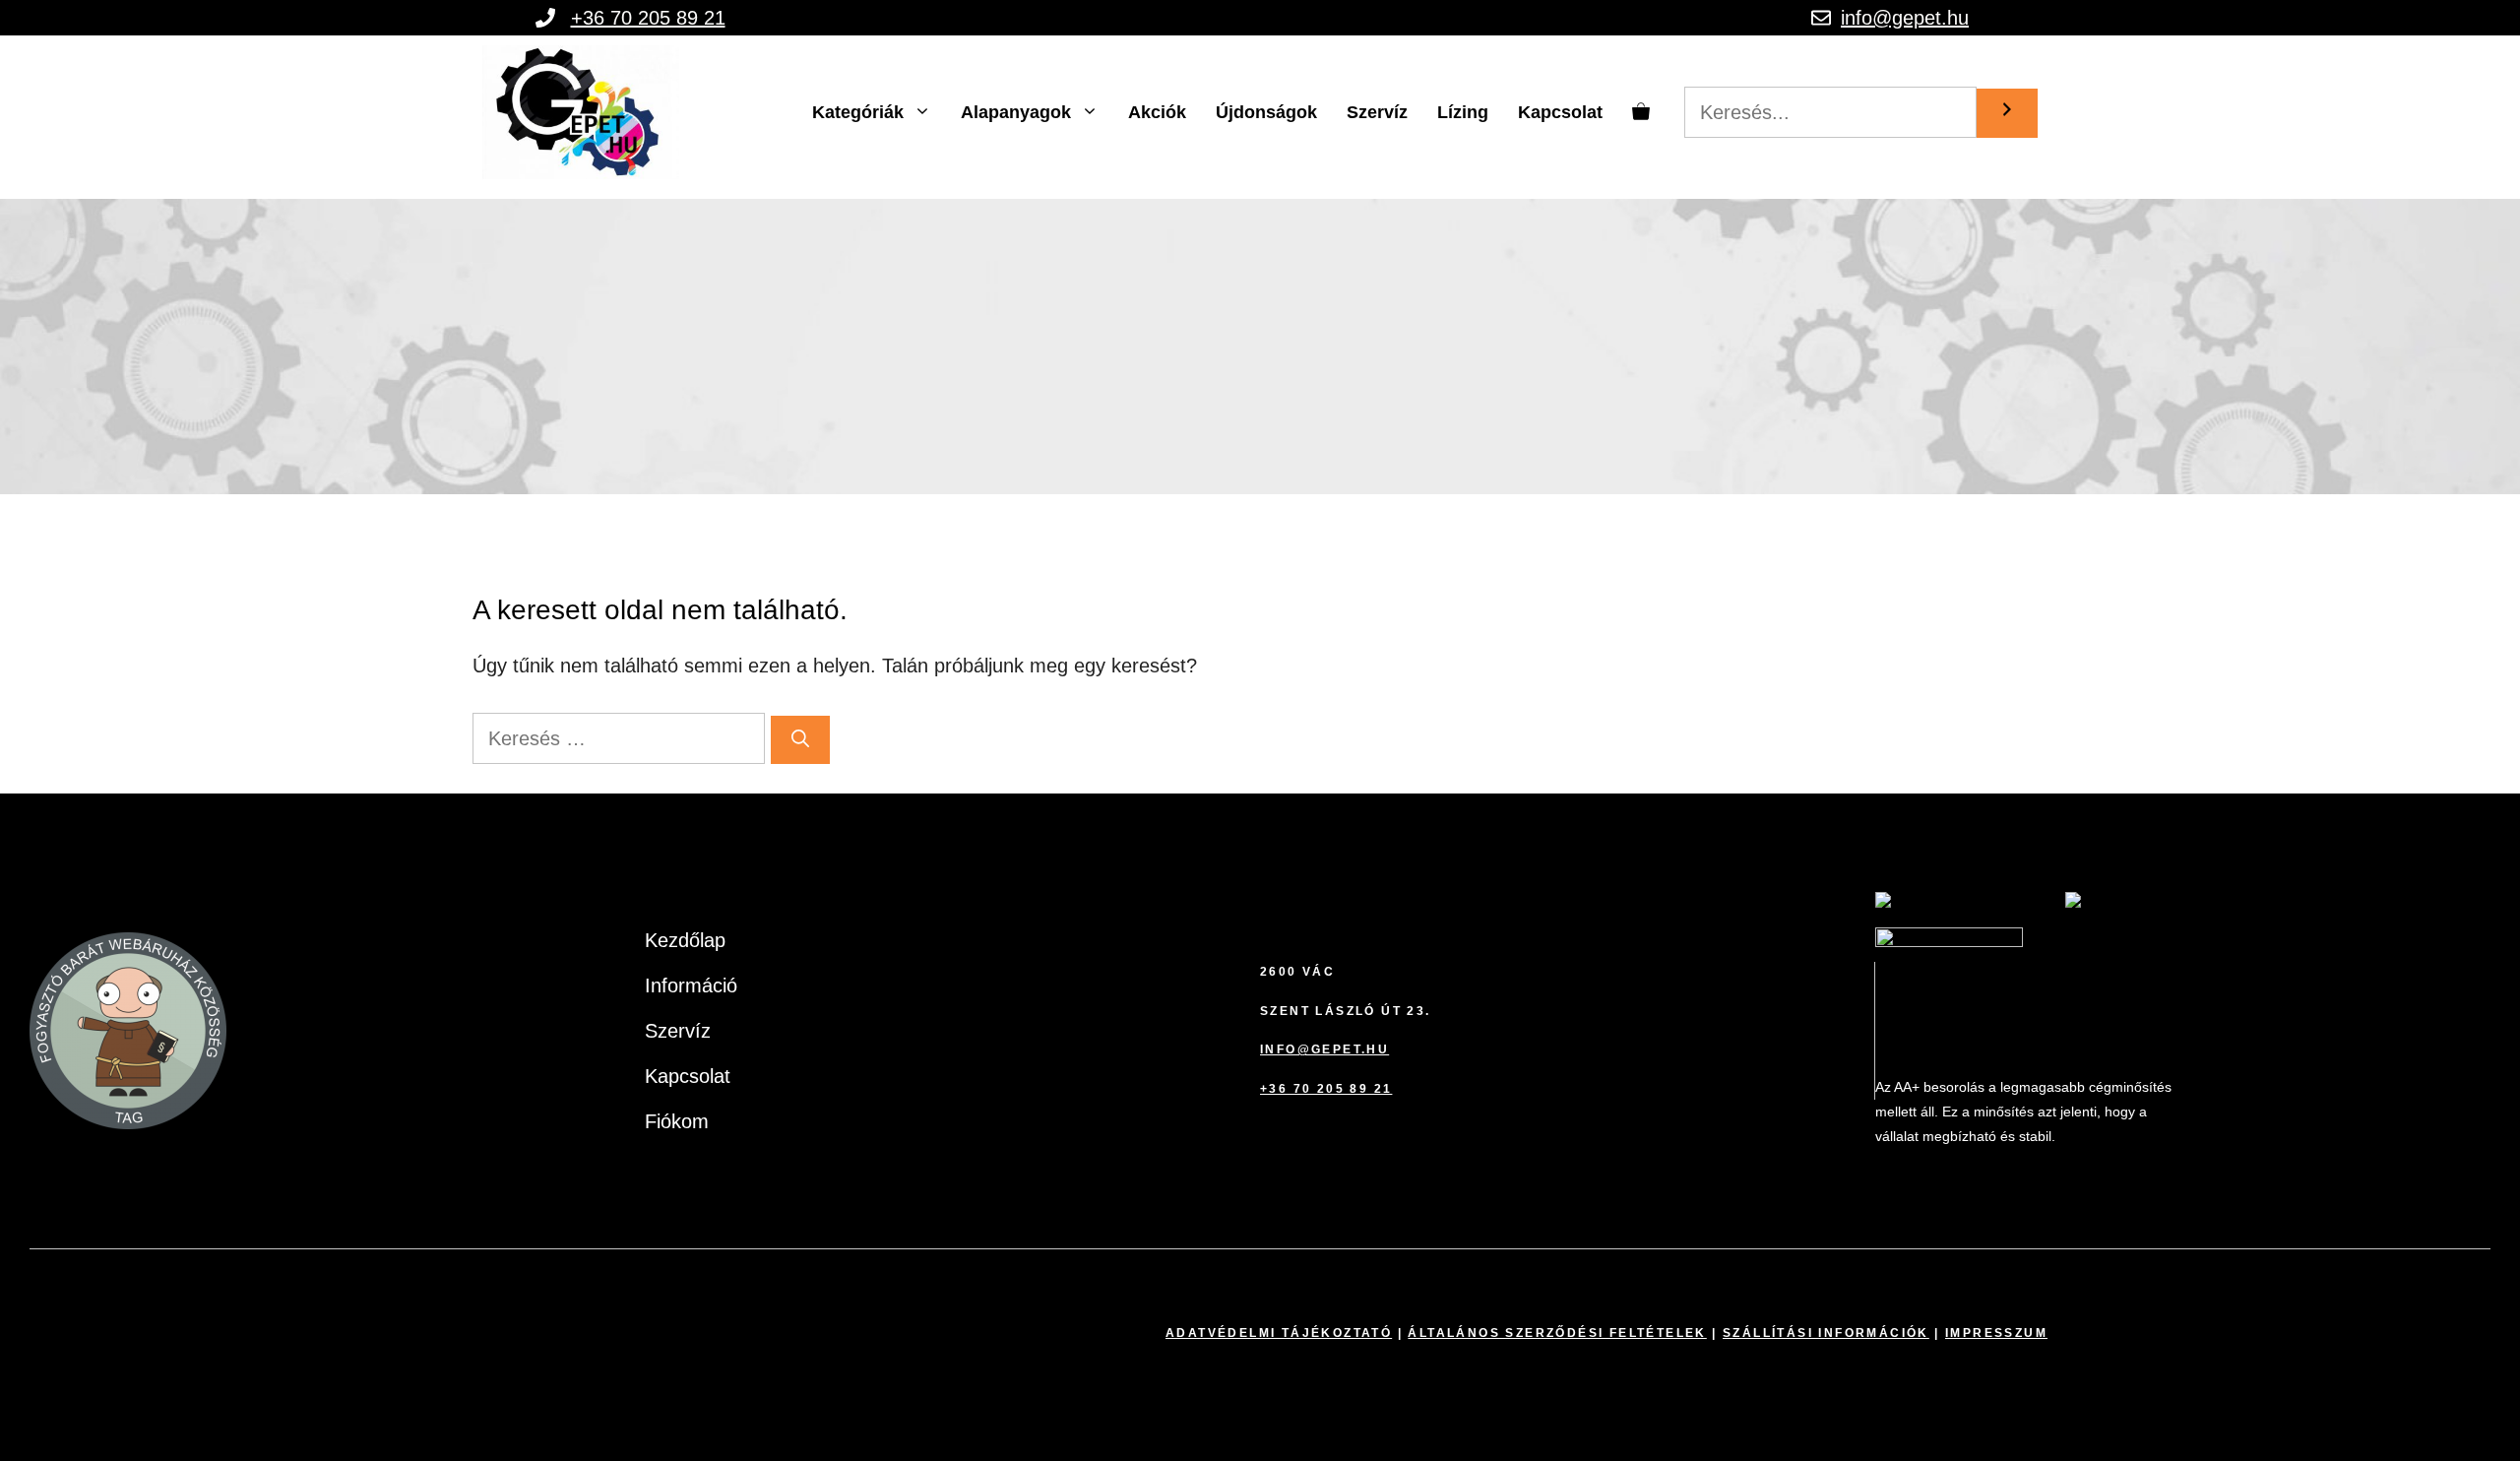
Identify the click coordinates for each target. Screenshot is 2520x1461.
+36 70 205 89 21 (648, 18)
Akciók (1157, 112)
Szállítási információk (1826, 1333)
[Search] (2007, 113)
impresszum (1996, 1333)
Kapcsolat (1560, 112)
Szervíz (1377, 112)
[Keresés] (800, 740)
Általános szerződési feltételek (1557, 1333)
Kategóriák (858, 112)
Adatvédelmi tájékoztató (1279, 1333)
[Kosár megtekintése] (1641, 112)
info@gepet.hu (1905, 18)
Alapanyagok (1016, 112)
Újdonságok (1266, 112)
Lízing (1463, 112)
